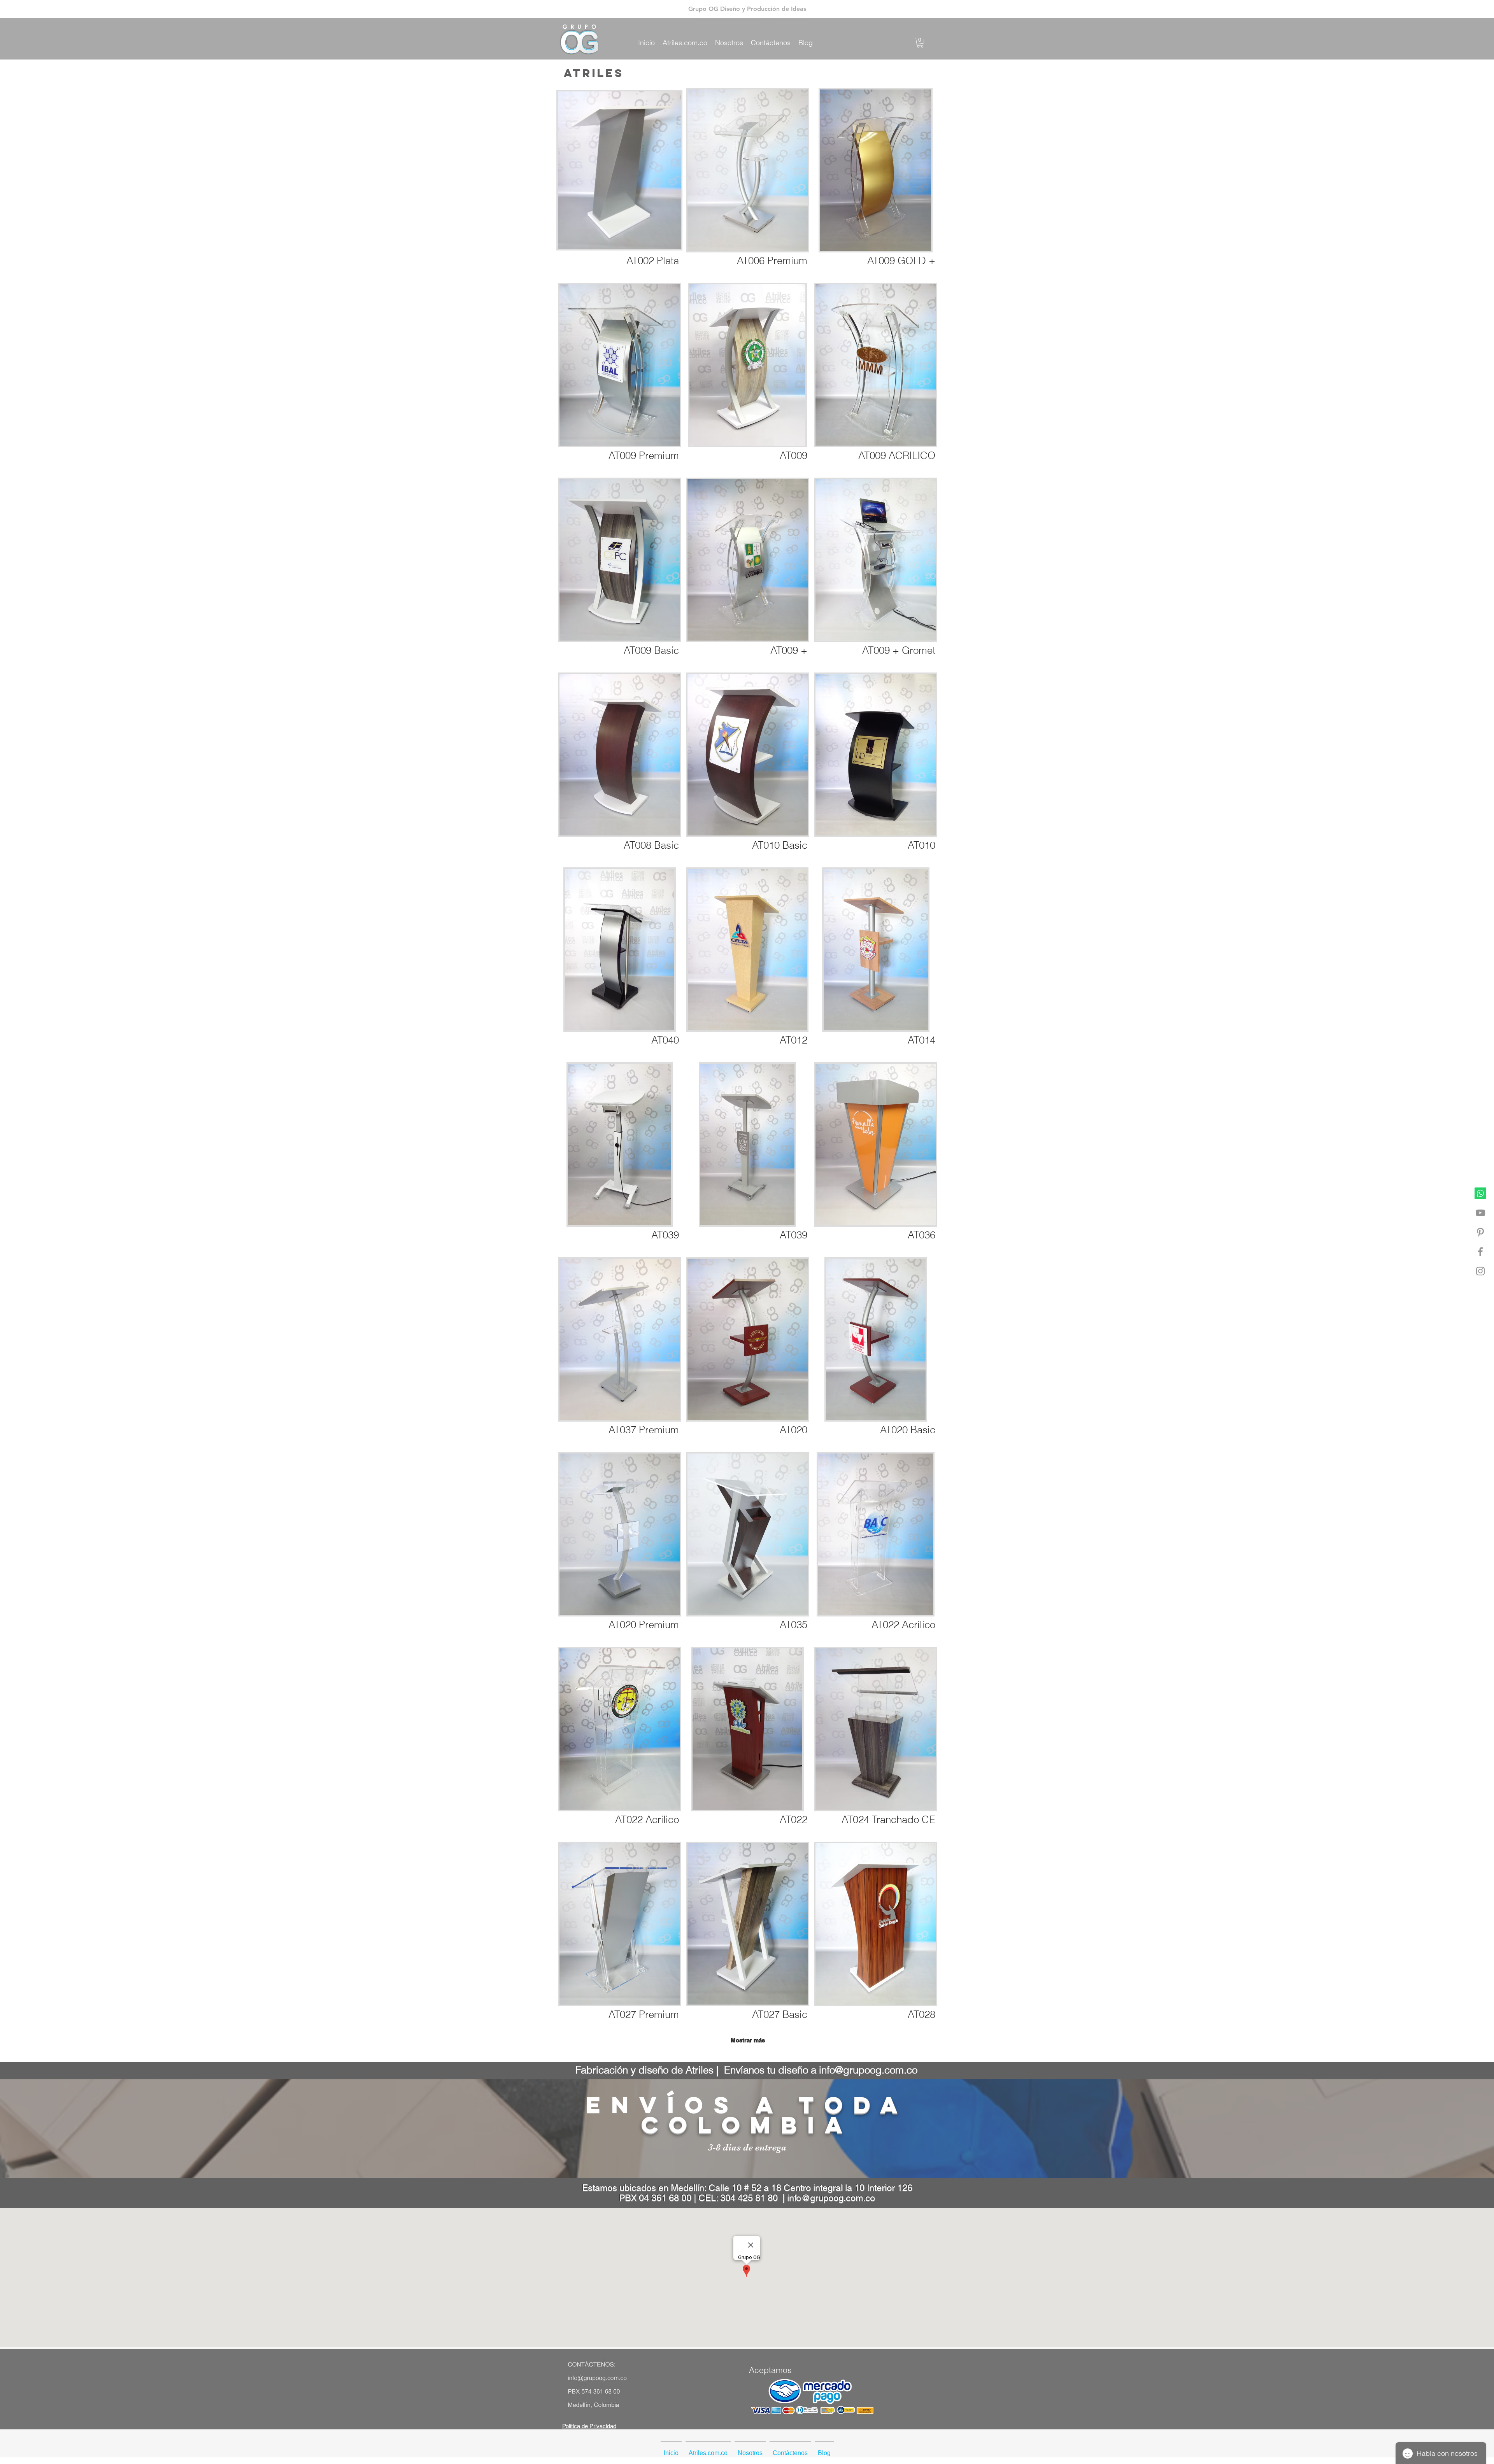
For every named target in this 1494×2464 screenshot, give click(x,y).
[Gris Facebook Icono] (1480, 1252)
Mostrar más (748, 2040)
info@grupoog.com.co (868, 2070)
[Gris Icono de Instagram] (1480, 1271)
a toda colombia (775, 2115)
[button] (920, 43)
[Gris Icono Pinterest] (1480, 1232)
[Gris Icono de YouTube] (1480, 1213)
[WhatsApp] (1480, 1193)
